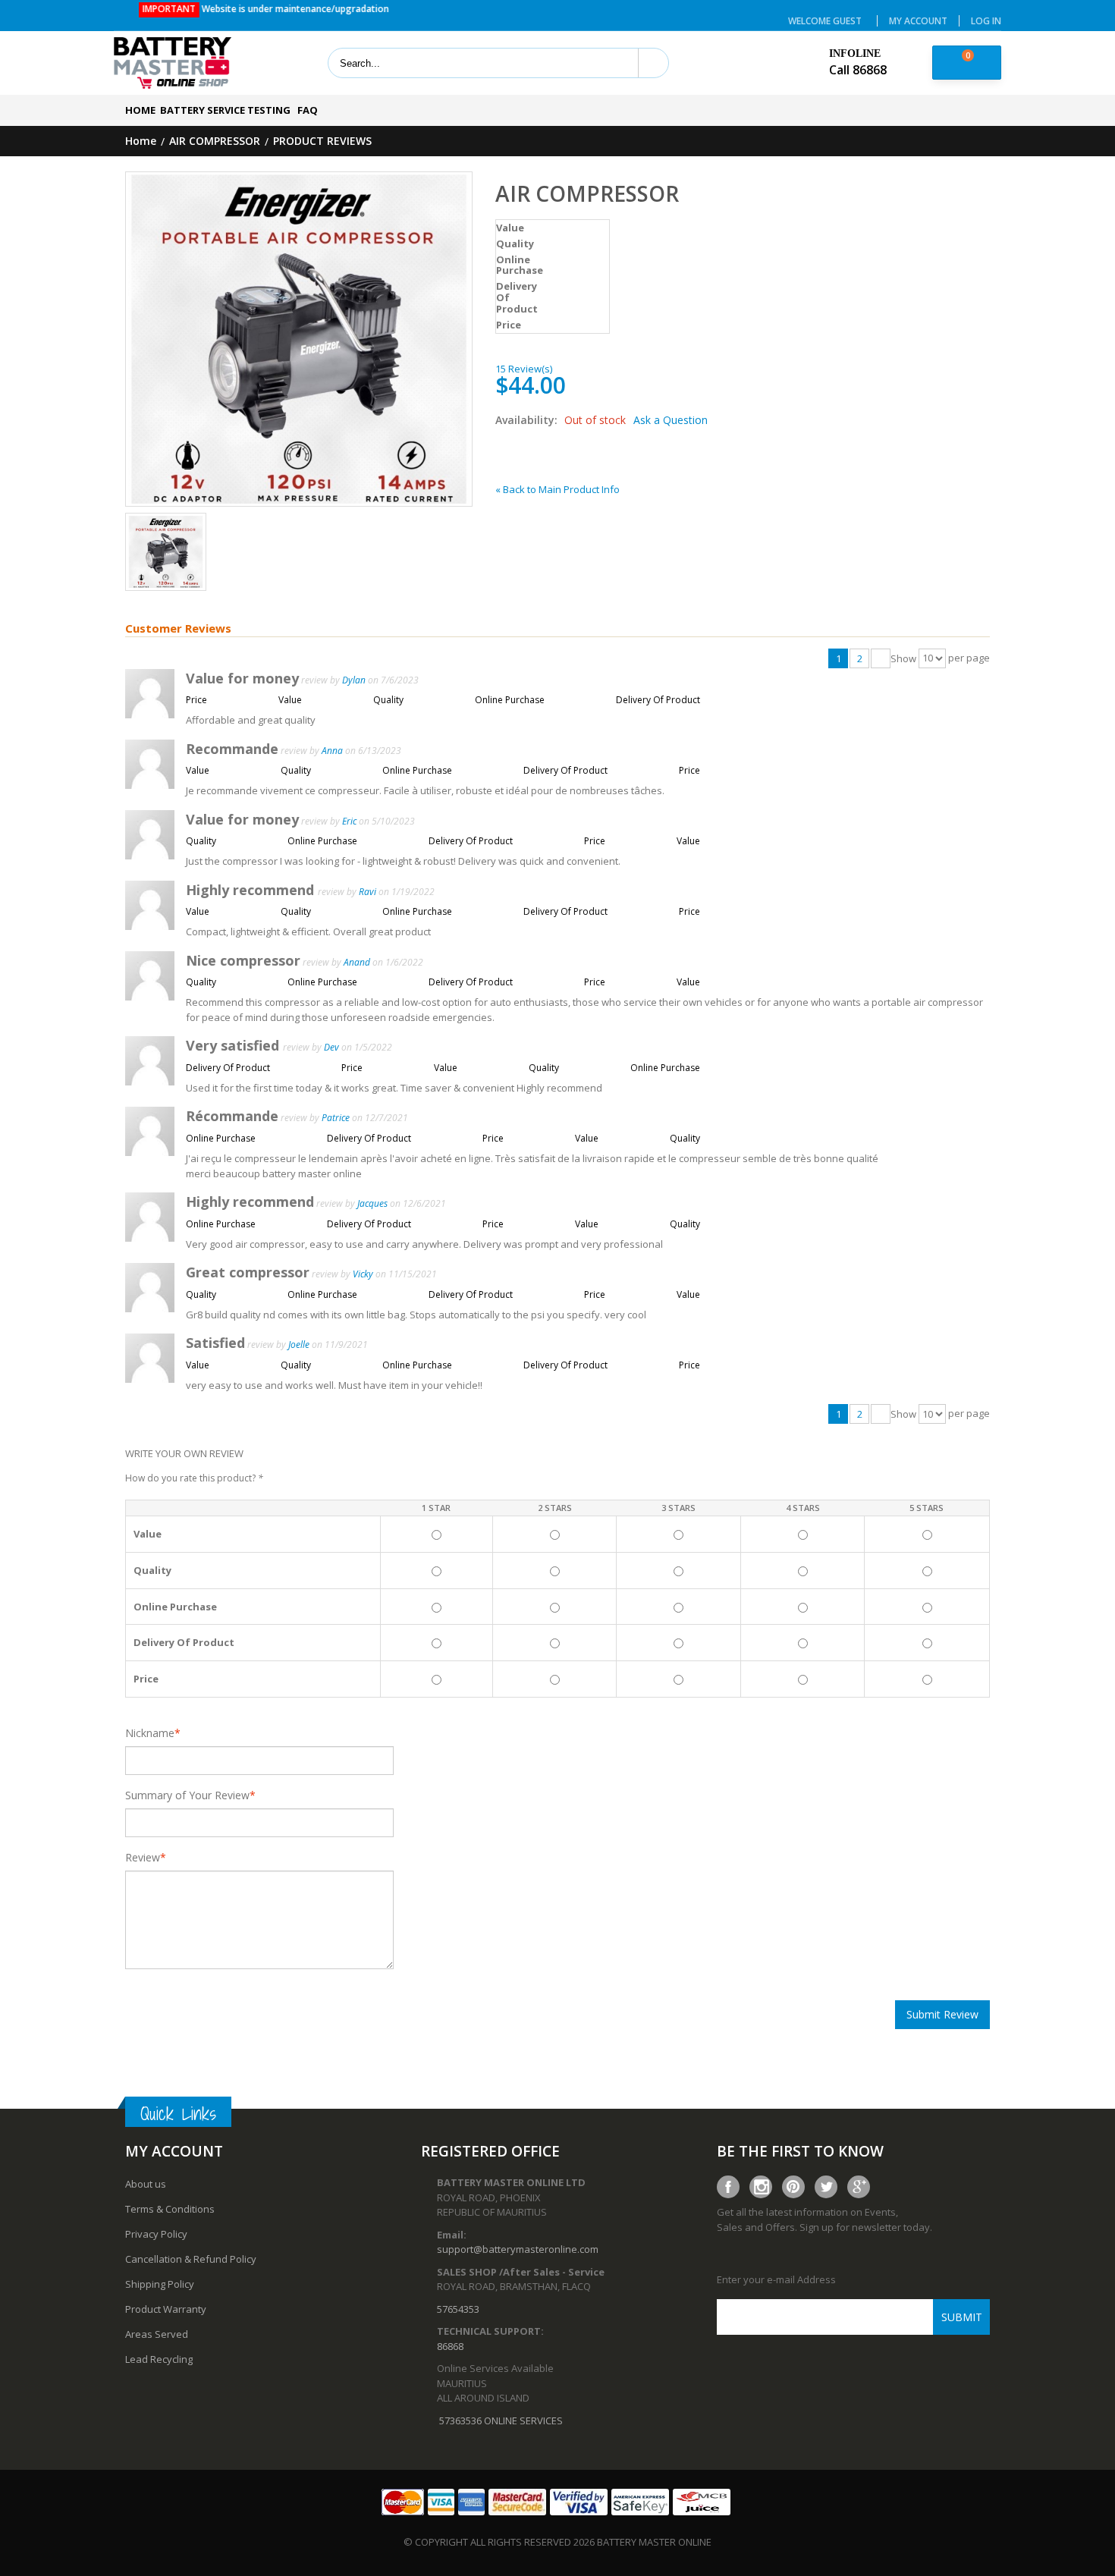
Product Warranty (166, 2309)
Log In (986, 21)
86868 (450, 2346)
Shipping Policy (160, 2284)
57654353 (458, 2309)
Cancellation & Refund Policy (191, 2259)
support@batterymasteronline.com (518, 2249)
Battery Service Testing (225, 110)
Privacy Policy (156, 2234)
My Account (918, 21)
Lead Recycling (159, 2359)
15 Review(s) (524, 369)
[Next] (881, 658)
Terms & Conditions (170, 2209)
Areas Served (157, 2334)
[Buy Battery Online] (173, 64)
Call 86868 (858, 70)
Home (141, 141)
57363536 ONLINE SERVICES (501, 2420)
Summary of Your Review (187, 1795)
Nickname (150, 1733)
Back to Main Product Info (557, 489)
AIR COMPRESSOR (215, 141)
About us (146, 2184)
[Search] (653, 63)
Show (903, 659)
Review (143, 1858)
